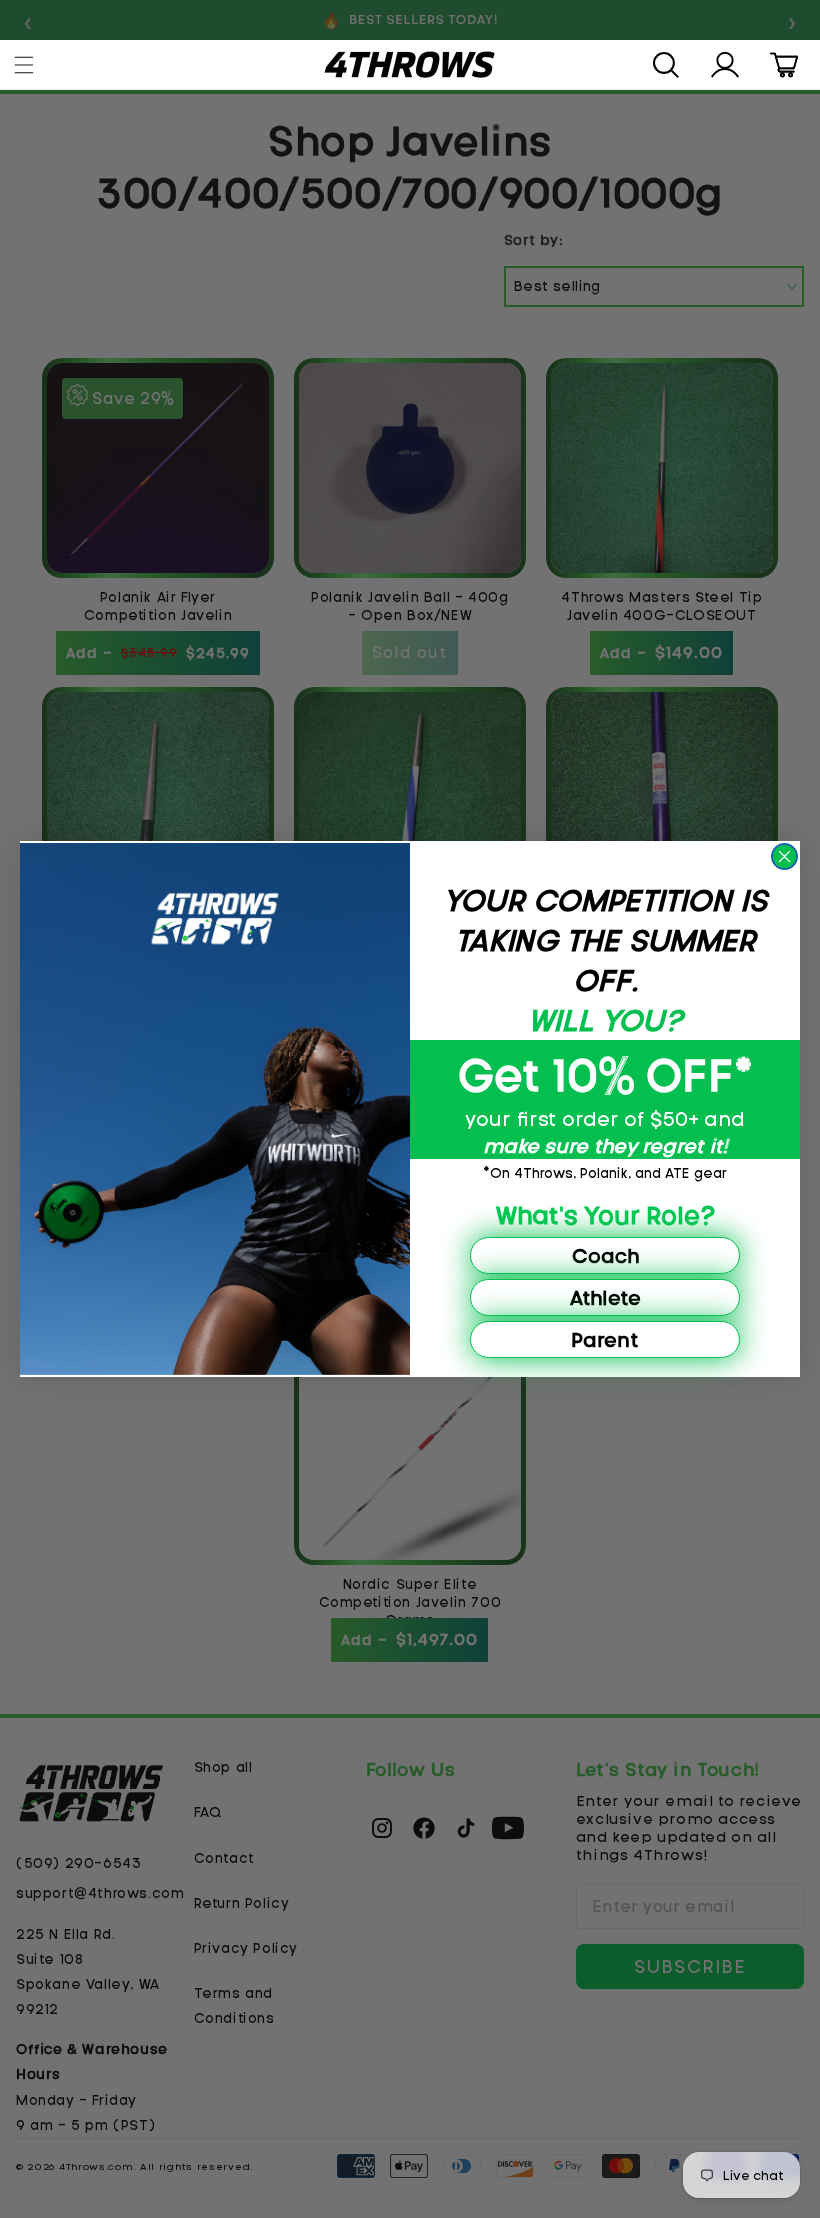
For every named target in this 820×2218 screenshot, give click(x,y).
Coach (605, 1255)
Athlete (605, 1297)
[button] (26, 65)
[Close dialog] (784, 856)
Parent (605, 1339)
